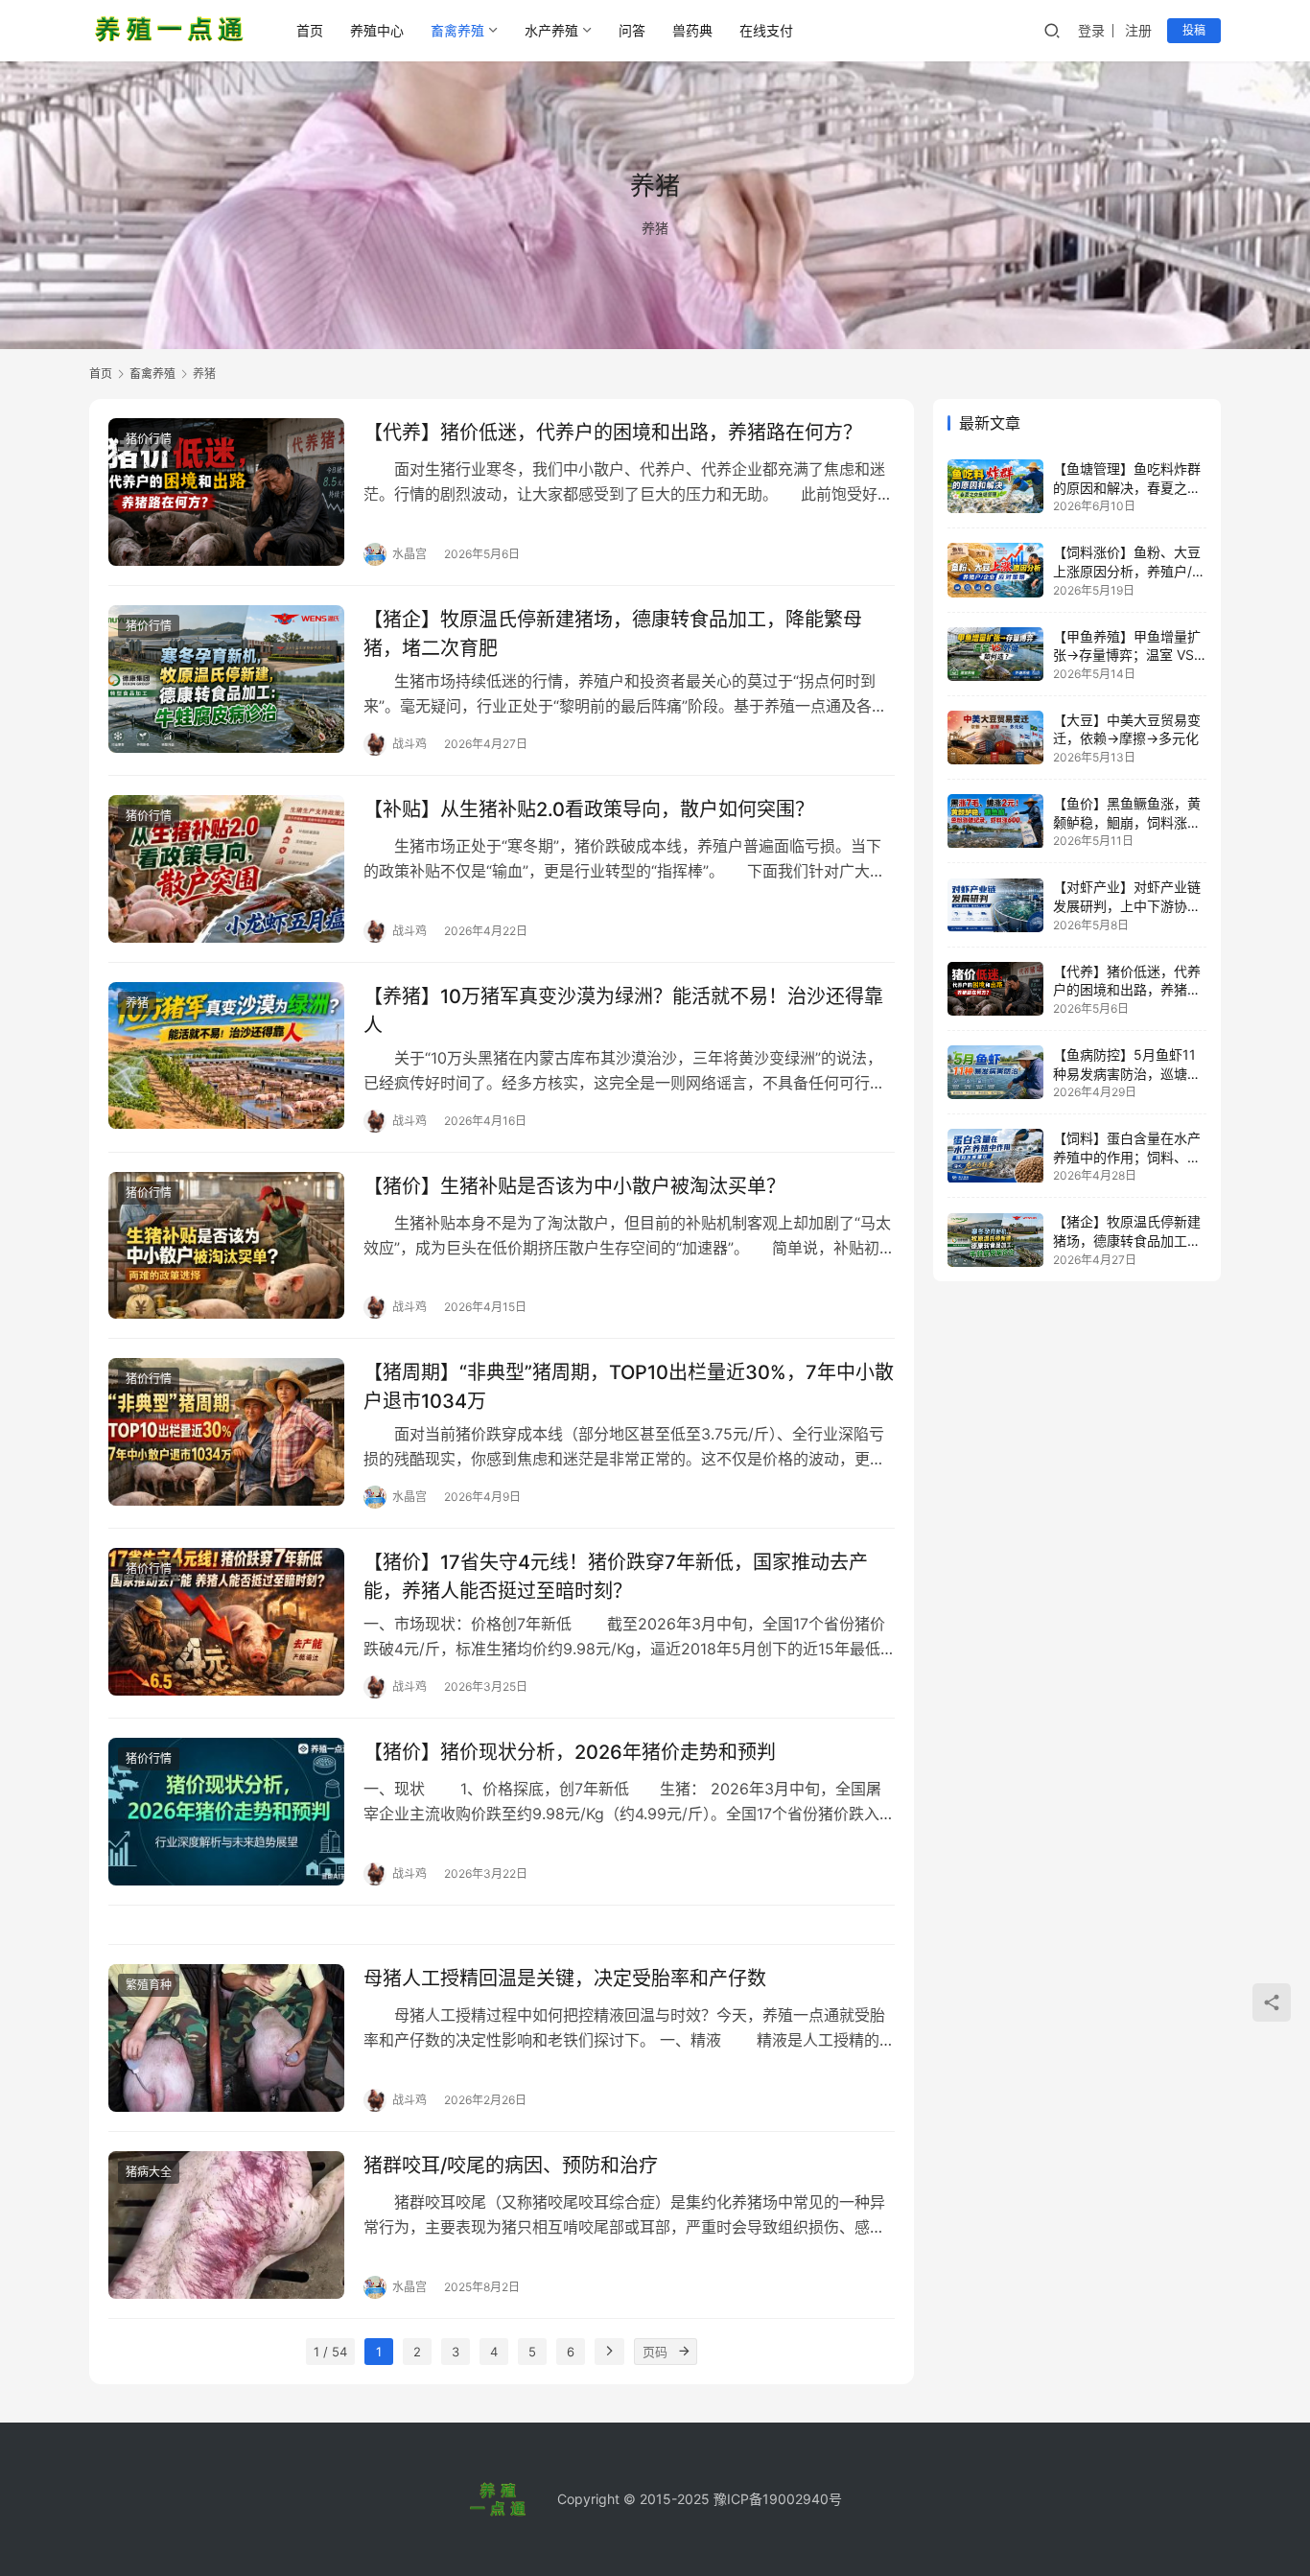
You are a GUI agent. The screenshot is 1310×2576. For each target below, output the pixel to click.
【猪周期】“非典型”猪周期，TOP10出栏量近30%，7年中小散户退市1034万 (629, 1386)
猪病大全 (149, 2172)
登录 (1091, 30)
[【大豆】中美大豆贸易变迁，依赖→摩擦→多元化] (995, 738)
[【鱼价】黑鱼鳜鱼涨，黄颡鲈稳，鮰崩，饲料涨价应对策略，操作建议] (995, 821)
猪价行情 (149, 439)
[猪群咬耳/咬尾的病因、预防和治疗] (226, 2225)
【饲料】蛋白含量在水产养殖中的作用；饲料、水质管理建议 (1127, 1157)
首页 (310, 30)
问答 (632, 30)
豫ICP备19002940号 (778, 2499)
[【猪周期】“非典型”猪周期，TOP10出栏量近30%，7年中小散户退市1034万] (226, 1432)
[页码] (684, 2352)
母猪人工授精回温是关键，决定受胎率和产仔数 (565, 1979)
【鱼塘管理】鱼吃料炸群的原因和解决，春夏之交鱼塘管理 (1127, 487)
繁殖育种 (149, 1985)
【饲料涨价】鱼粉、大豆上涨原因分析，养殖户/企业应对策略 (1129, 571)
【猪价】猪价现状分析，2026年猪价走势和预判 (570, 1752)
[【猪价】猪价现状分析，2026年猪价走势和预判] (226, 1812)
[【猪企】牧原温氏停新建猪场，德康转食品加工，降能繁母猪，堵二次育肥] (226, 679)
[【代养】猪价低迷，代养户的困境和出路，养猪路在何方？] (226, 492)
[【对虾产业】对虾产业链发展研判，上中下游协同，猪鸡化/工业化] (995, 905)
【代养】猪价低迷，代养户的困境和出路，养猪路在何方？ (613, 433)
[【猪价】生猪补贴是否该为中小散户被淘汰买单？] (226, 1246)
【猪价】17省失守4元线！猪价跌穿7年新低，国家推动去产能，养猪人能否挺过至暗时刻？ (616, 1576)
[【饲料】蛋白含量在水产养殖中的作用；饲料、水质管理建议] (995, 1156)
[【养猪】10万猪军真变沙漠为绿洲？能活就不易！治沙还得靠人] (226, 1056)
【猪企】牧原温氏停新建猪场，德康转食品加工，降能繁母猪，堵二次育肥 (613, 633)
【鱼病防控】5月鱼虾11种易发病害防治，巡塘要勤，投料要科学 (1127, 1073)
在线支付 (766, 30)
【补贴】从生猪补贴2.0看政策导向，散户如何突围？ (589, 809)
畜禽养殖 (457, 30)
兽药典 (692, 30)
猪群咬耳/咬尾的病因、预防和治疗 (511, 2166)
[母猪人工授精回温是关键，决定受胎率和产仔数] (226, 2038)
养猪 (137, 1003)
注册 (1138, 30)
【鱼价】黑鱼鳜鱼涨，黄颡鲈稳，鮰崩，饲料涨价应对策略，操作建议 (1127, 822)
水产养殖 (551, 30)
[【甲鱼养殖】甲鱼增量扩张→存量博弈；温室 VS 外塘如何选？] (995, 654)
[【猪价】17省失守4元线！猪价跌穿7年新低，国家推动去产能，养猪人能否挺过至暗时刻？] (226, 1622)
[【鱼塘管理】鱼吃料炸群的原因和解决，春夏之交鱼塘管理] (995, 486)
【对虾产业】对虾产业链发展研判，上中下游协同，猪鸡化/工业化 (1127, 906)
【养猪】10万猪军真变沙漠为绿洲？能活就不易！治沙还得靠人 (623, 1010)
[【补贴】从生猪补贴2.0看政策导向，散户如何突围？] (226, 869)
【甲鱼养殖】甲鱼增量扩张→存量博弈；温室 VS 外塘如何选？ (1127, 655)
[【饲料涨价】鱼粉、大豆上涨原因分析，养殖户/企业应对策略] (995, 570)
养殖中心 (377, 30)
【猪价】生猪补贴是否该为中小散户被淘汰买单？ (574, 1186)
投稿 (1194, 30)
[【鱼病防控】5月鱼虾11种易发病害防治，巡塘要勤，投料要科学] (995, 1072)
